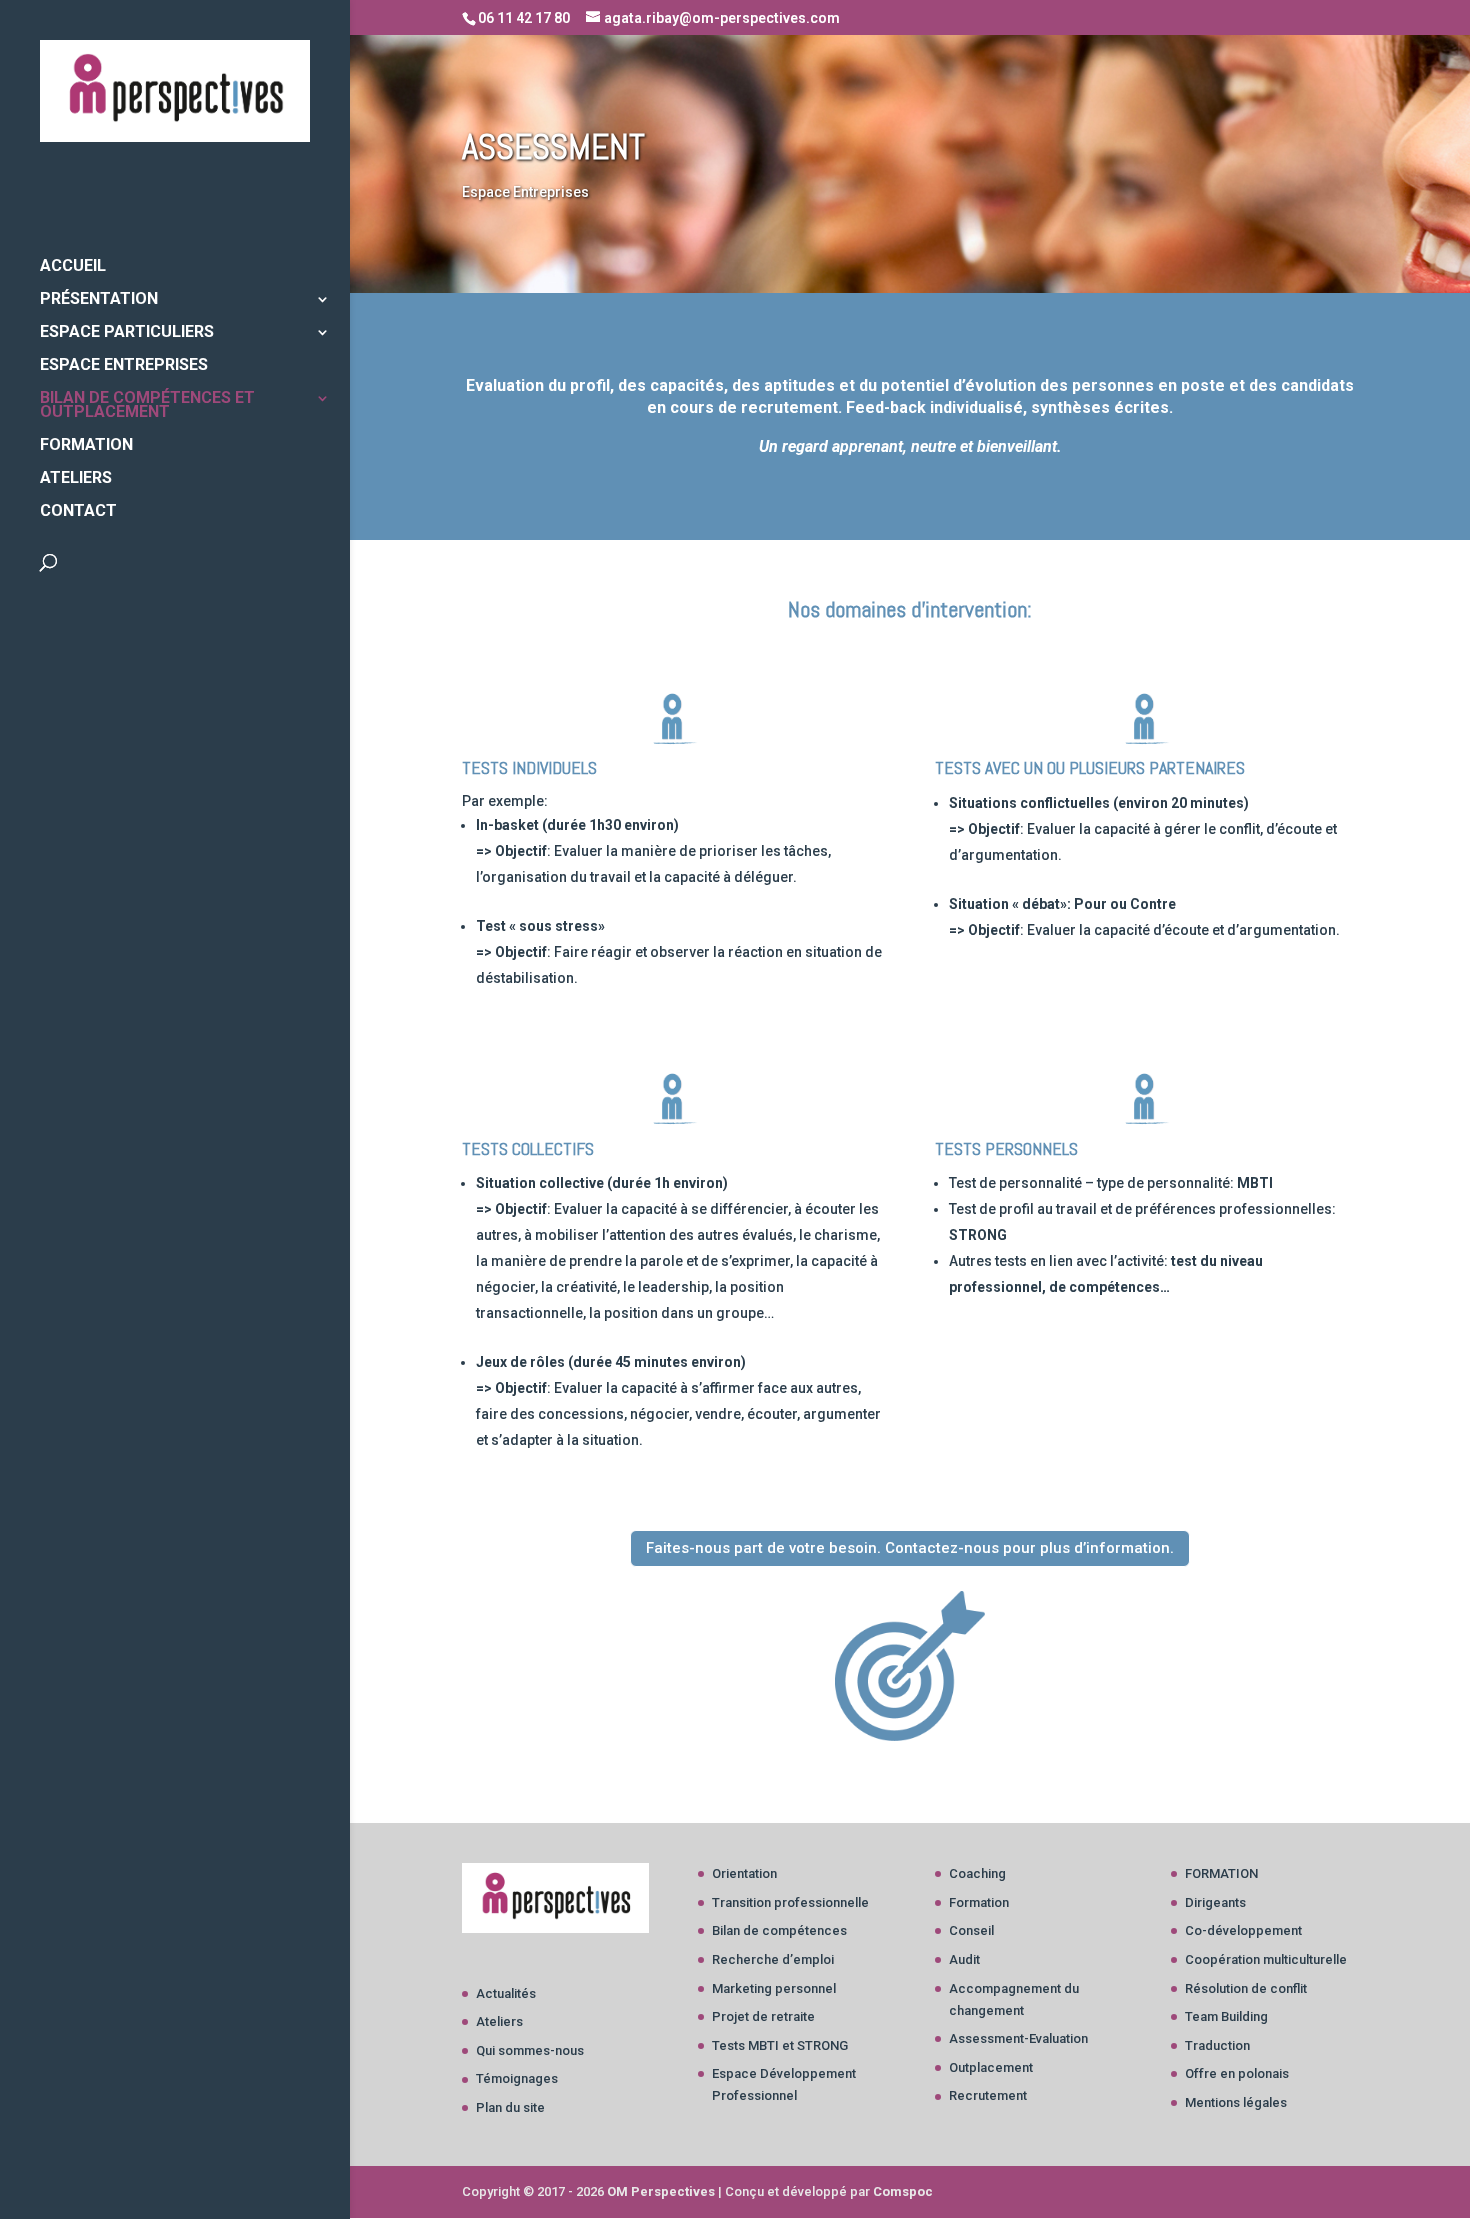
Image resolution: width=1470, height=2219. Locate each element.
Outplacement (991, 2067)
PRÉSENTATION (99, 300)
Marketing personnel (774, 1988)
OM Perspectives (661, 2191)
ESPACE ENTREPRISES (124, 366)
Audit (964, 1959)
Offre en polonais (1237, 2073)
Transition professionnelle (790, 1902)
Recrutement (988, 2095)
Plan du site (510, 2107)
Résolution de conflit (1246, 1988)
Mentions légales (1236, 2102)
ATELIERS (76, 479)
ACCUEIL (73, 267)
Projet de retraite (763, 2016)
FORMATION (86, 446)
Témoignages (517, 2078)
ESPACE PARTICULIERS (127, 333)
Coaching (977, 1873)
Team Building (1226, 2016)
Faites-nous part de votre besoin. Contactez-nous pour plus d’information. (910, 1548)
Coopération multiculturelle (1266, 1959)
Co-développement (1243, 1930)
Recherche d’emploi (773, 1959)
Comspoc (903, 2191)
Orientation (744, 1873)
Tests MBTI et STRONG (780, 2045)
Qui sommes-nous (530, 2050)
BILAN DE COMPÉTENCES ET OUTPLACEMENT (147, 406)
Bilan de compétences (779, 1930)
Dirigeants (1215, 1902)
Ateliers (499, 2021)
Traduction (1217, 2045)
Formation (979, 1902)
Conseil (971, 1930)
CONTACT (78, 512)
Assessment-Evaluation (1018, 2038)
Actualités (506, 1993)
